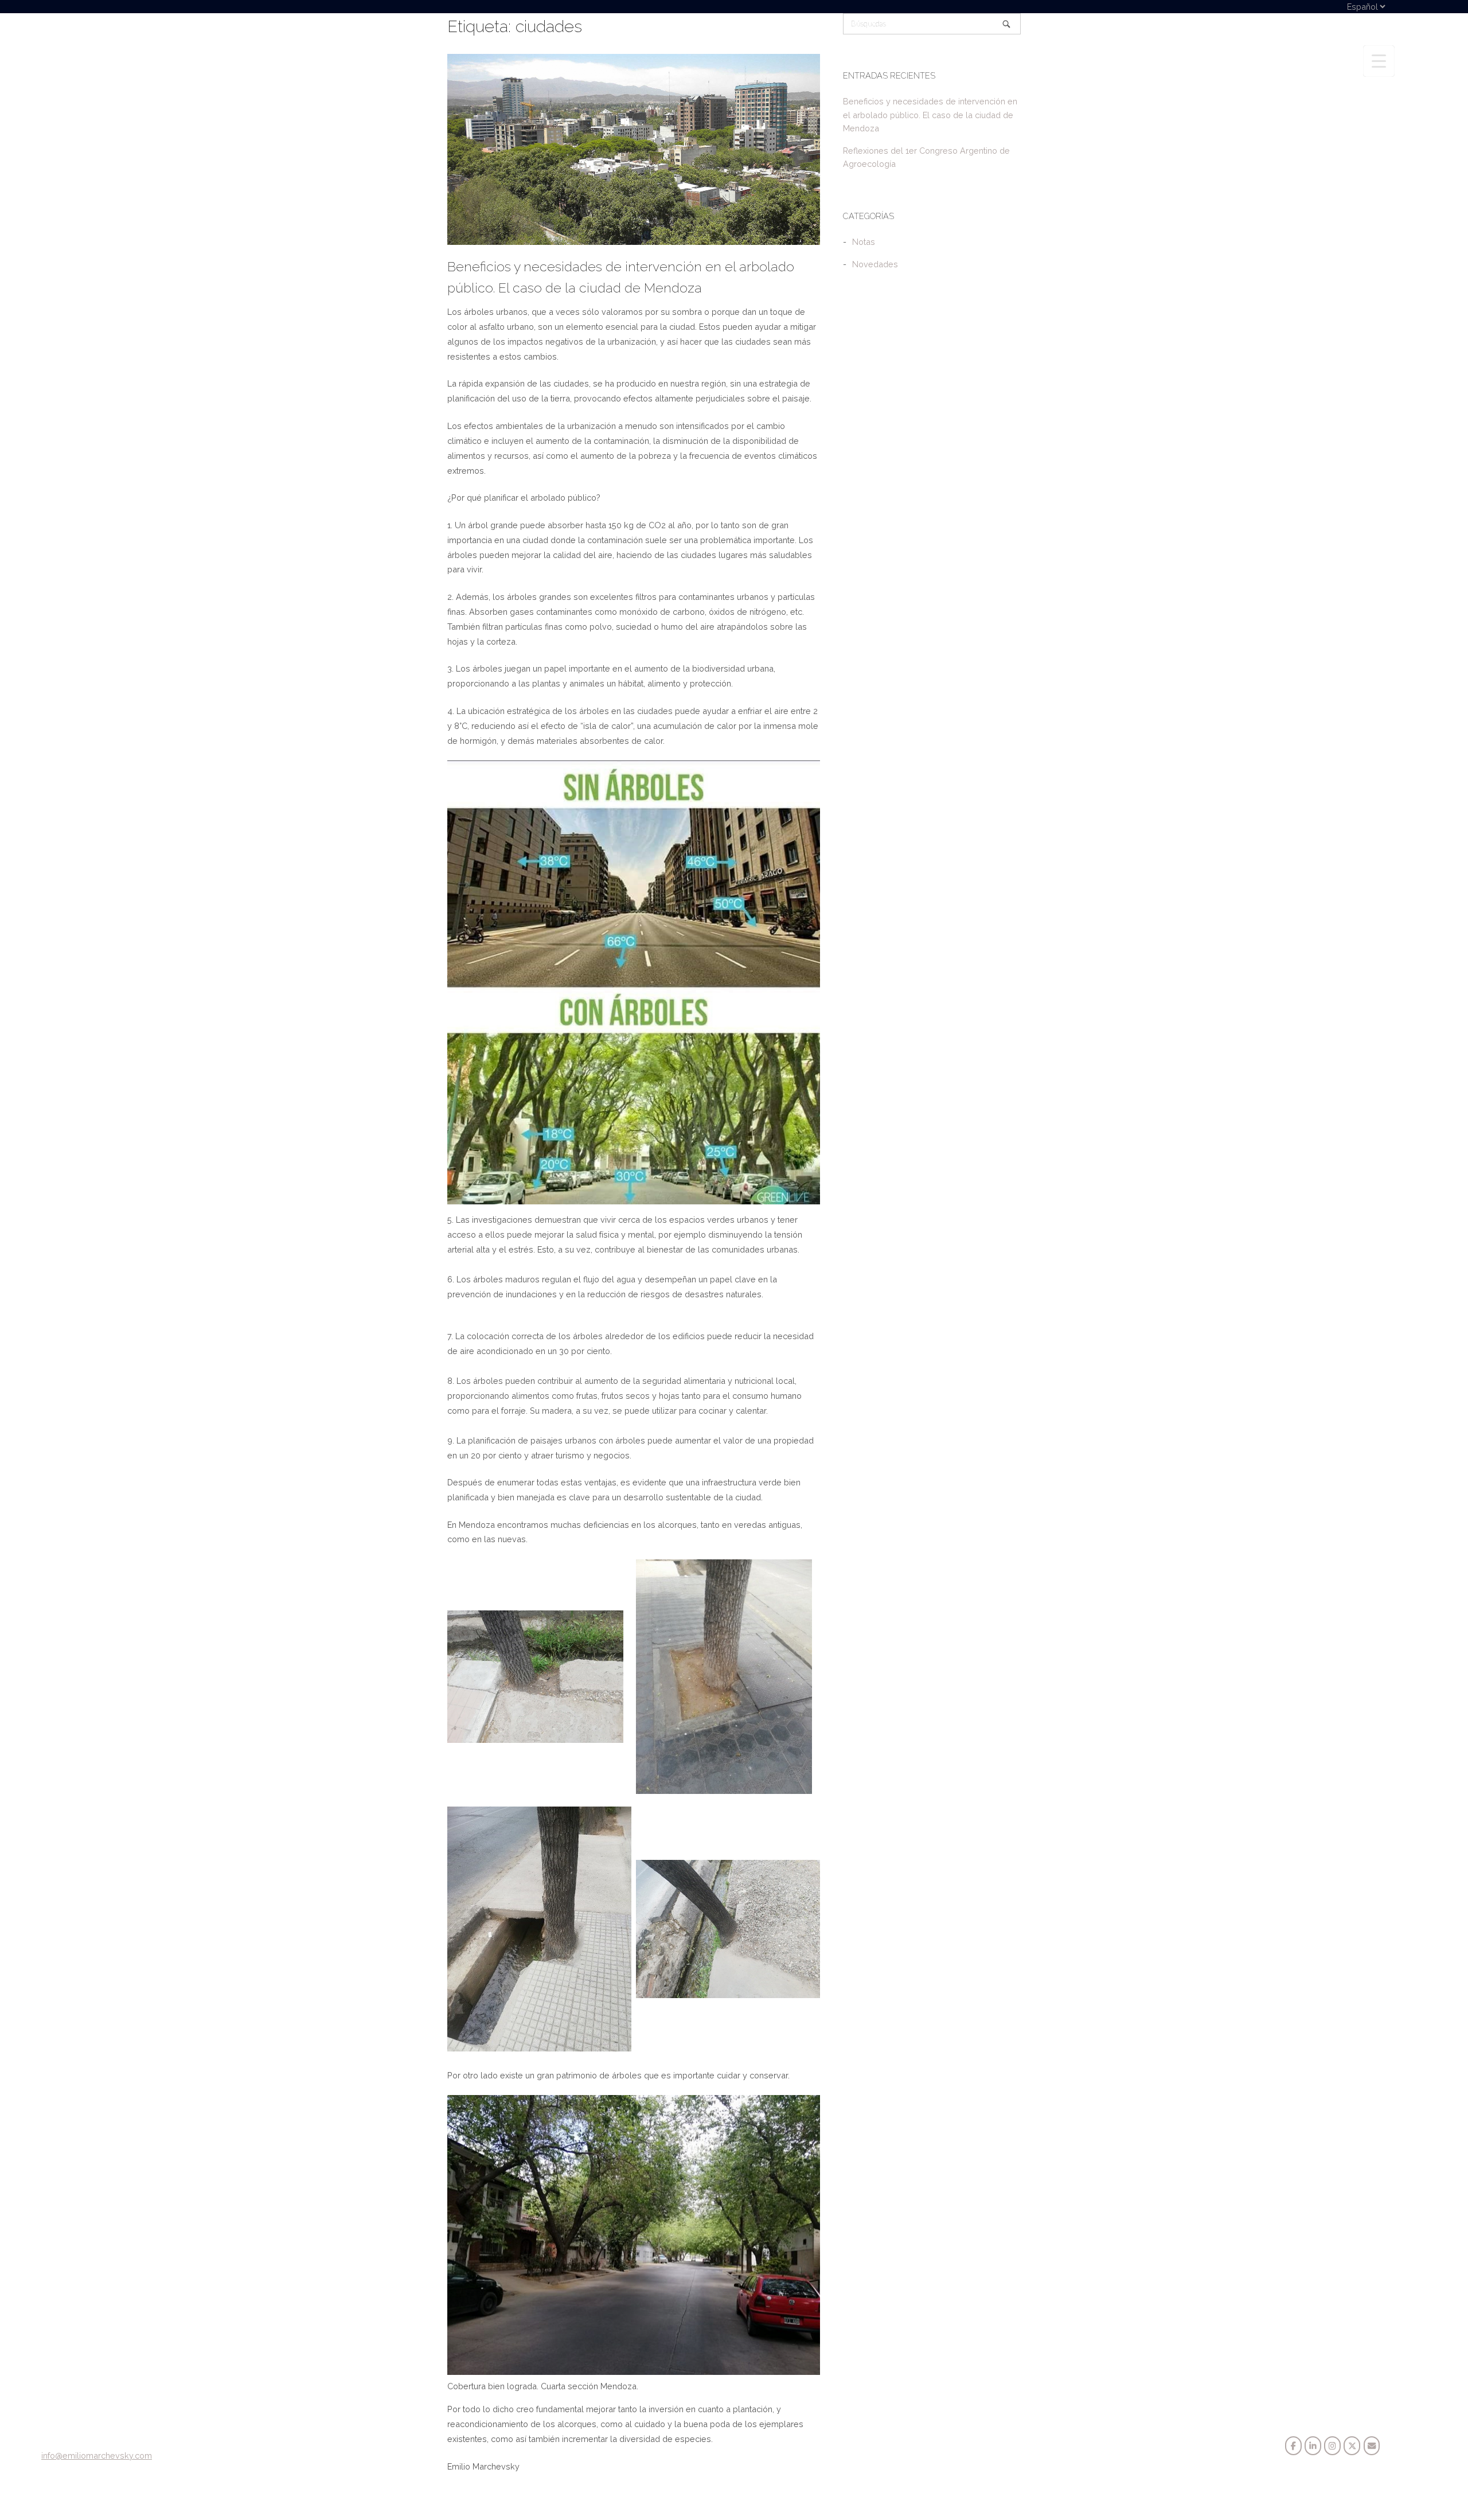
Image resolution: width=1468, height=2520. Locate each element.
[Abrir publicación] (634, 149)
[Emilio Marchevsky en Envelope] (1372, 2446)
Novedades (875, 264)
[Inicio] (85, 59)
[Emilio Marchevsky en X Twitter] (1352, 2446)
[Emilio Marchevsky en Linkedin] (1313, 2446)
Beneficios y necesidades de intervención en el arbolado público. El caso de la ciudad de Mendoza (930, 114)
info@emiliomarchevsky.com (97, 2455)
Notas (864, 242)
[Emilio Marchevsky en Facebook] (1293, 2446)
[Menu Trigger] (1379, 61)
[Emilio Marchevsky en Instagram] (1332, 2446)
